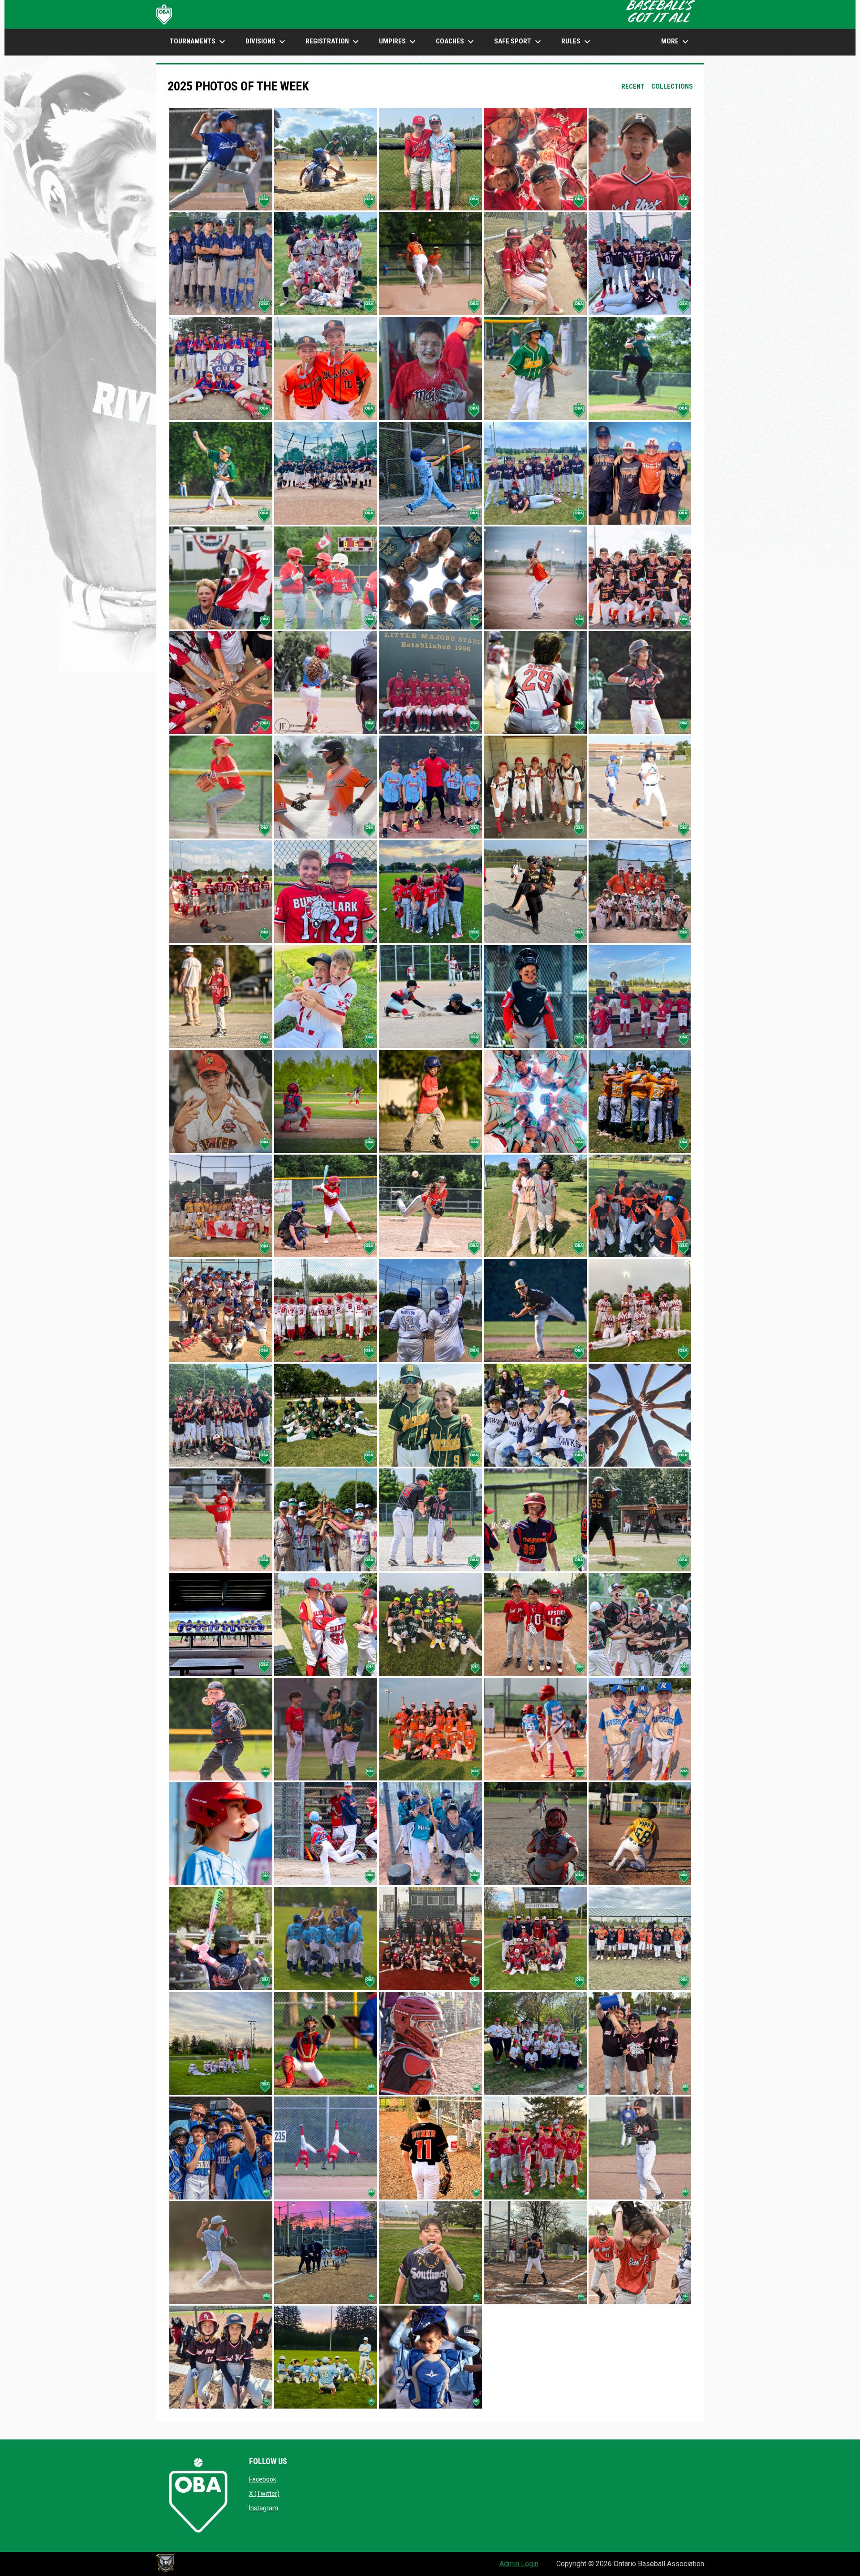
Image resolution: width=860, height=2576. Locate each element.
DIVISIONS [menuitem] (267, 42)
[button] (221, 159)
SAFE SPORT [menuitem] (519, 42)
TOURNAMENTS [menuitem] (199, 42)
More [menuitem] (676, 42)
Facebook (263, 2479)
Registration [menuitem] (333, 42)
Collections (672, 86)
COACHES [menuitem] (456, 42)
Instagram (264, 2508)
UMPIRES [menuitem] (398, 42)
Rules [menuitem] (577, 42)
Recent (633, 86)
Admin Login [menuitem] (519, 2564)
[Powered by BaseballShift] (165, 2563)
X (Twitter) (264, 2494)
